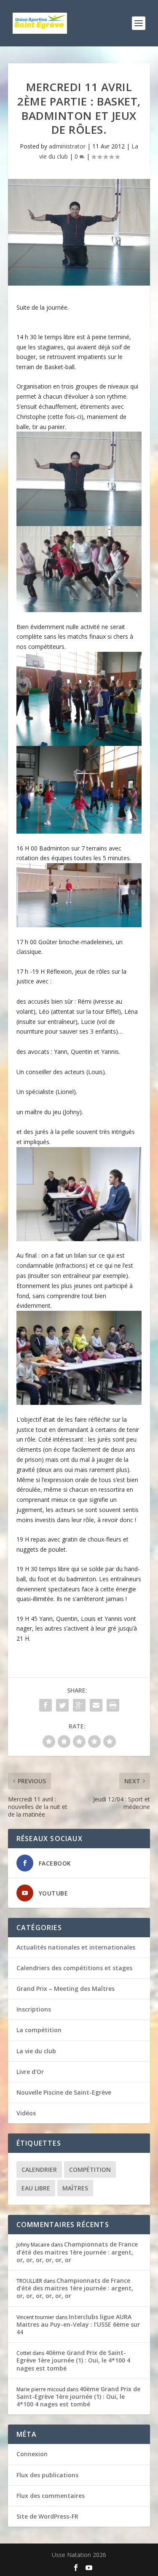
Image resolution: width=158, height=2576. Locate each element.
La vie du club (36, 2051)
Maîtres (75, 2188)
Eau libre (36, 2188)
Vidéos (26, 2113)
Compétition (90, 2170)
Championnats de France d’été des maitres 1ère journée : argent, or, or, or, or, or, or (77, 2252)
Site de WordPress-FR (47, 2516)
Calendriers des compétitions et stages (74, 1968)
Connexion (32, 2454)
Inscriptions (34, 2009)
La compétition (39, 2030)
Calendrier (39, 2170)
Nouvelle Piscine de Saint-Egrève (64, 2092)
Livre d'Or (30, 2072)
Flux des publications (47, 2475)
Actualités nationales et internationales (76, 1947)
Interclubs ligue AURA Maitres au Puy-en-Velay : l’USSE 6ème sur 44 (78, 2324)
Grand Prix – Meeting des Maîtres (66, 1989)
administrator (67, 146)
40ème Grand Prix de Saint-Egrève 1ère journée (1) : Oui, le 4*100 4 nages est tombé (73, 2360)
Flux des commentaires (51, 2496)
